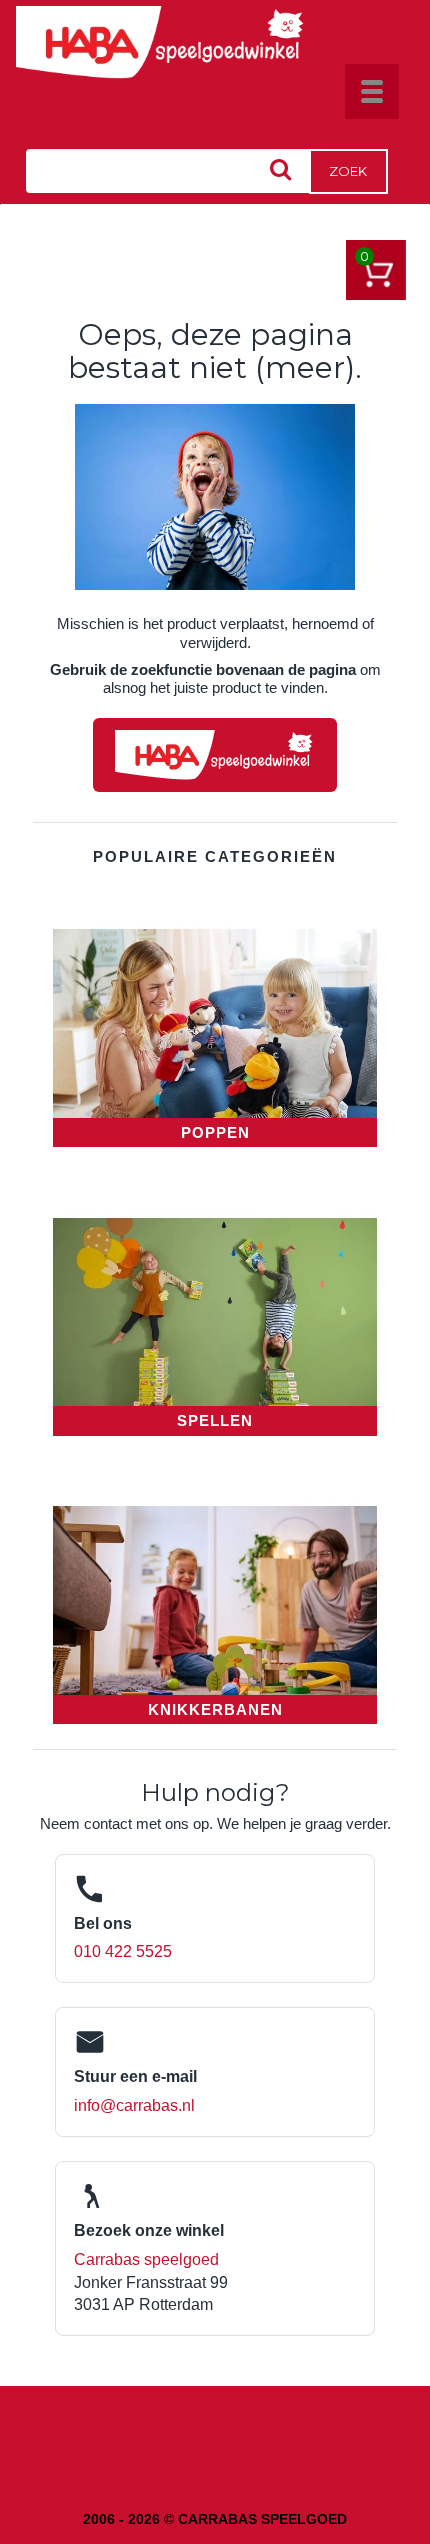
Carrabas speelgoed (146, 2259)
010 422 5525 (123, 1951)
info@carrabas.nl (134, 2105)
